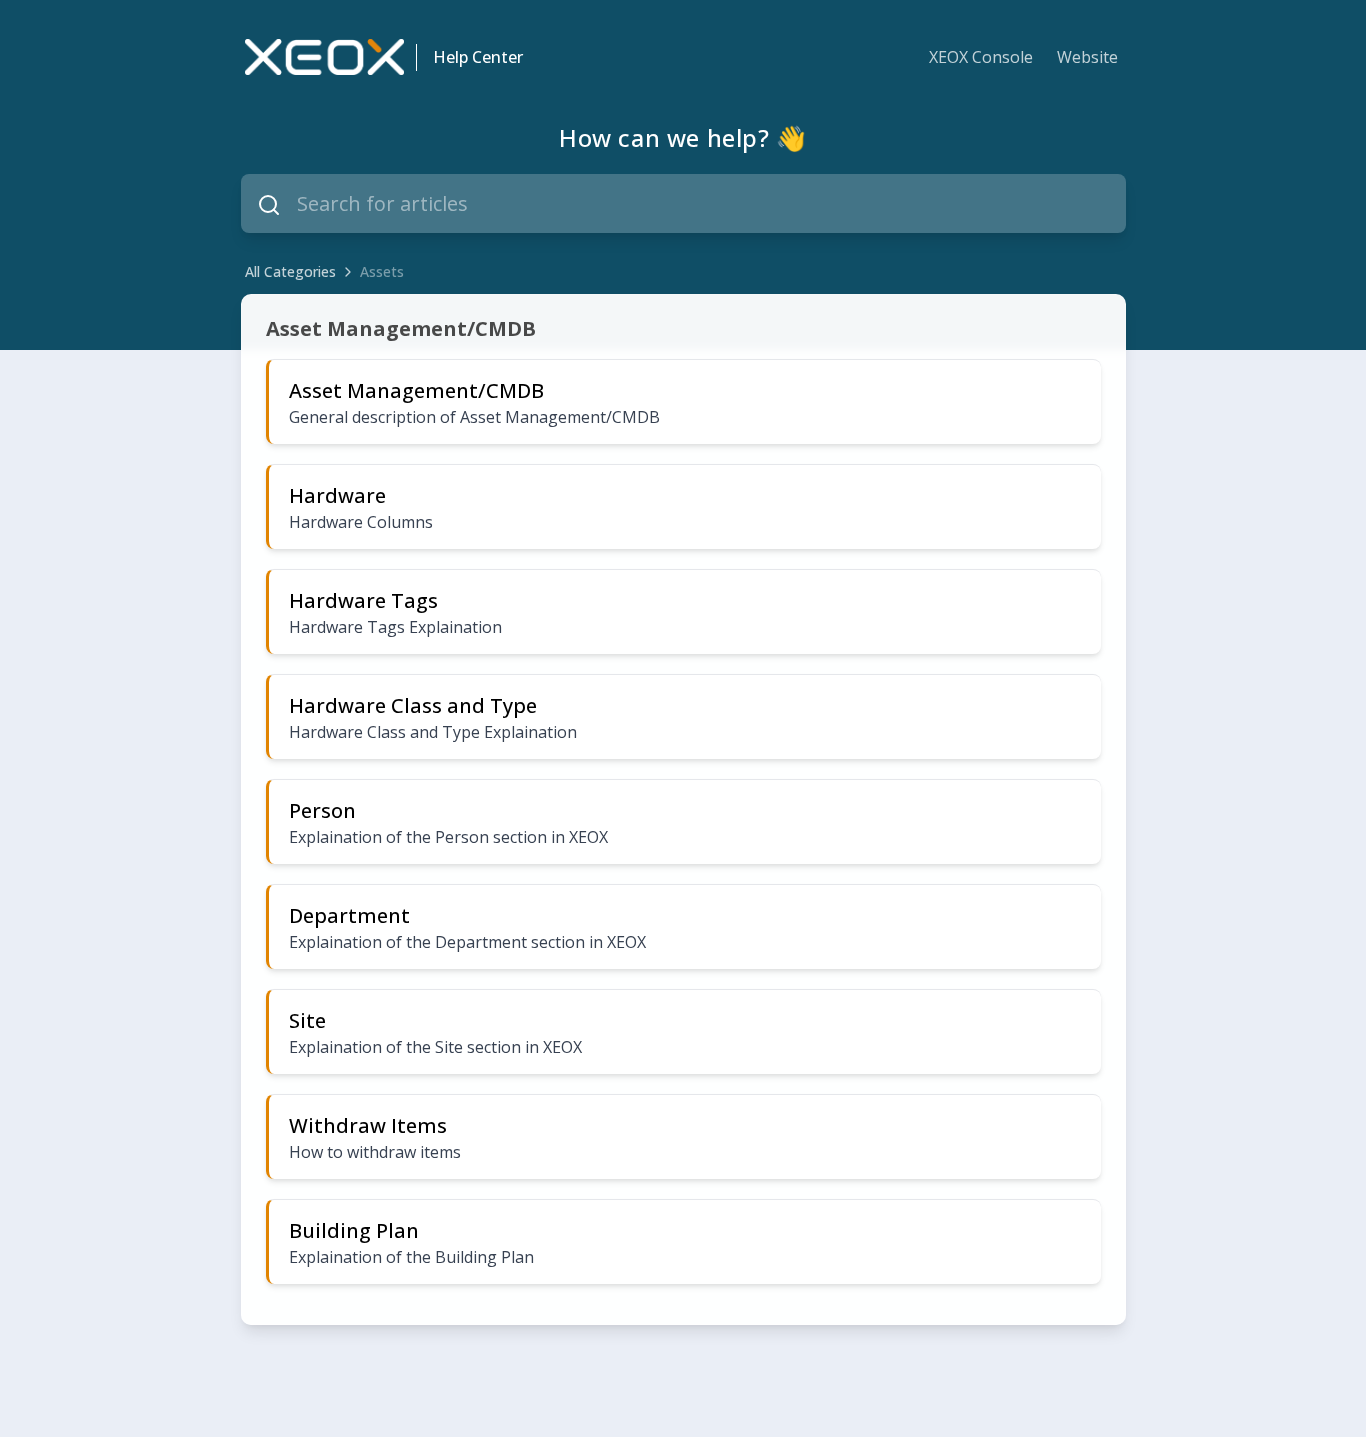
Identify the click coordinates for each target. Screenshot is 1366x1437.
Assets (382, 271)
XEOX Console (981, 57)
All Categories (290, 271)
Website (1087, 57)
